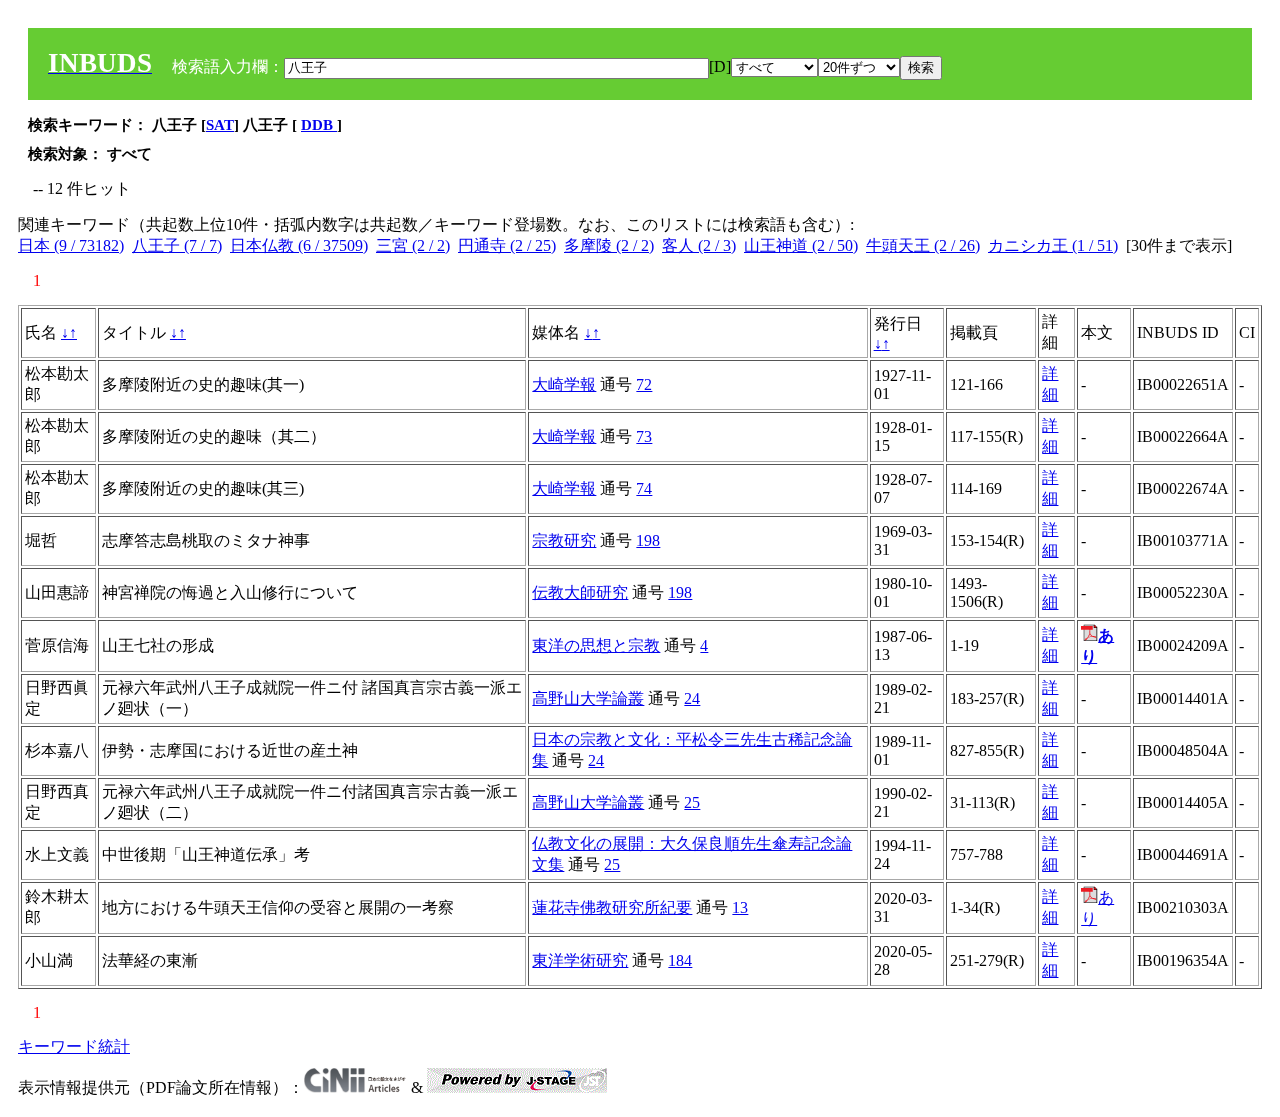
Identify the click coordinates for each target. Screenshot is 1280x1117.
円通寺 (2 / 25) (507, 245)
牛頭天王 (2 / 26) (923, 245)
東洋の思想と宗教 (596, 645)
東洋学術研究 (580, 960)
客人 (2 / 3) (699, 245)
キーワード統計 (74, 1046)
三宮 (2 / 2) (413, 245)
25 (692, 802)
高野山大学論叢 (588, 698)
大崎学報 (564, 384)
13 (740, 907)
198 (648, 540)
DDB (319, 125)
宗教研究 (564, 540)
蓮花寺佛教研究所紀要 (612, 907)
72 (644, 384)
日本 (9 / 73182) (71, 245)
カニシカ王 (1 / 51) (1053, 245)
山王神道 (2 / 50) (801, 245)
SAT (220, 125)
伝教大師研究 (580, 592)
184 (680, 960)
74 (644, 488)
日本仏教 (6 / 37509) (299, 245)
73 (644, 436)
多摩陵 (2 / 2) (609, 245)
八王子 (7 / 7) (177, 245)
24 (692, 698)
